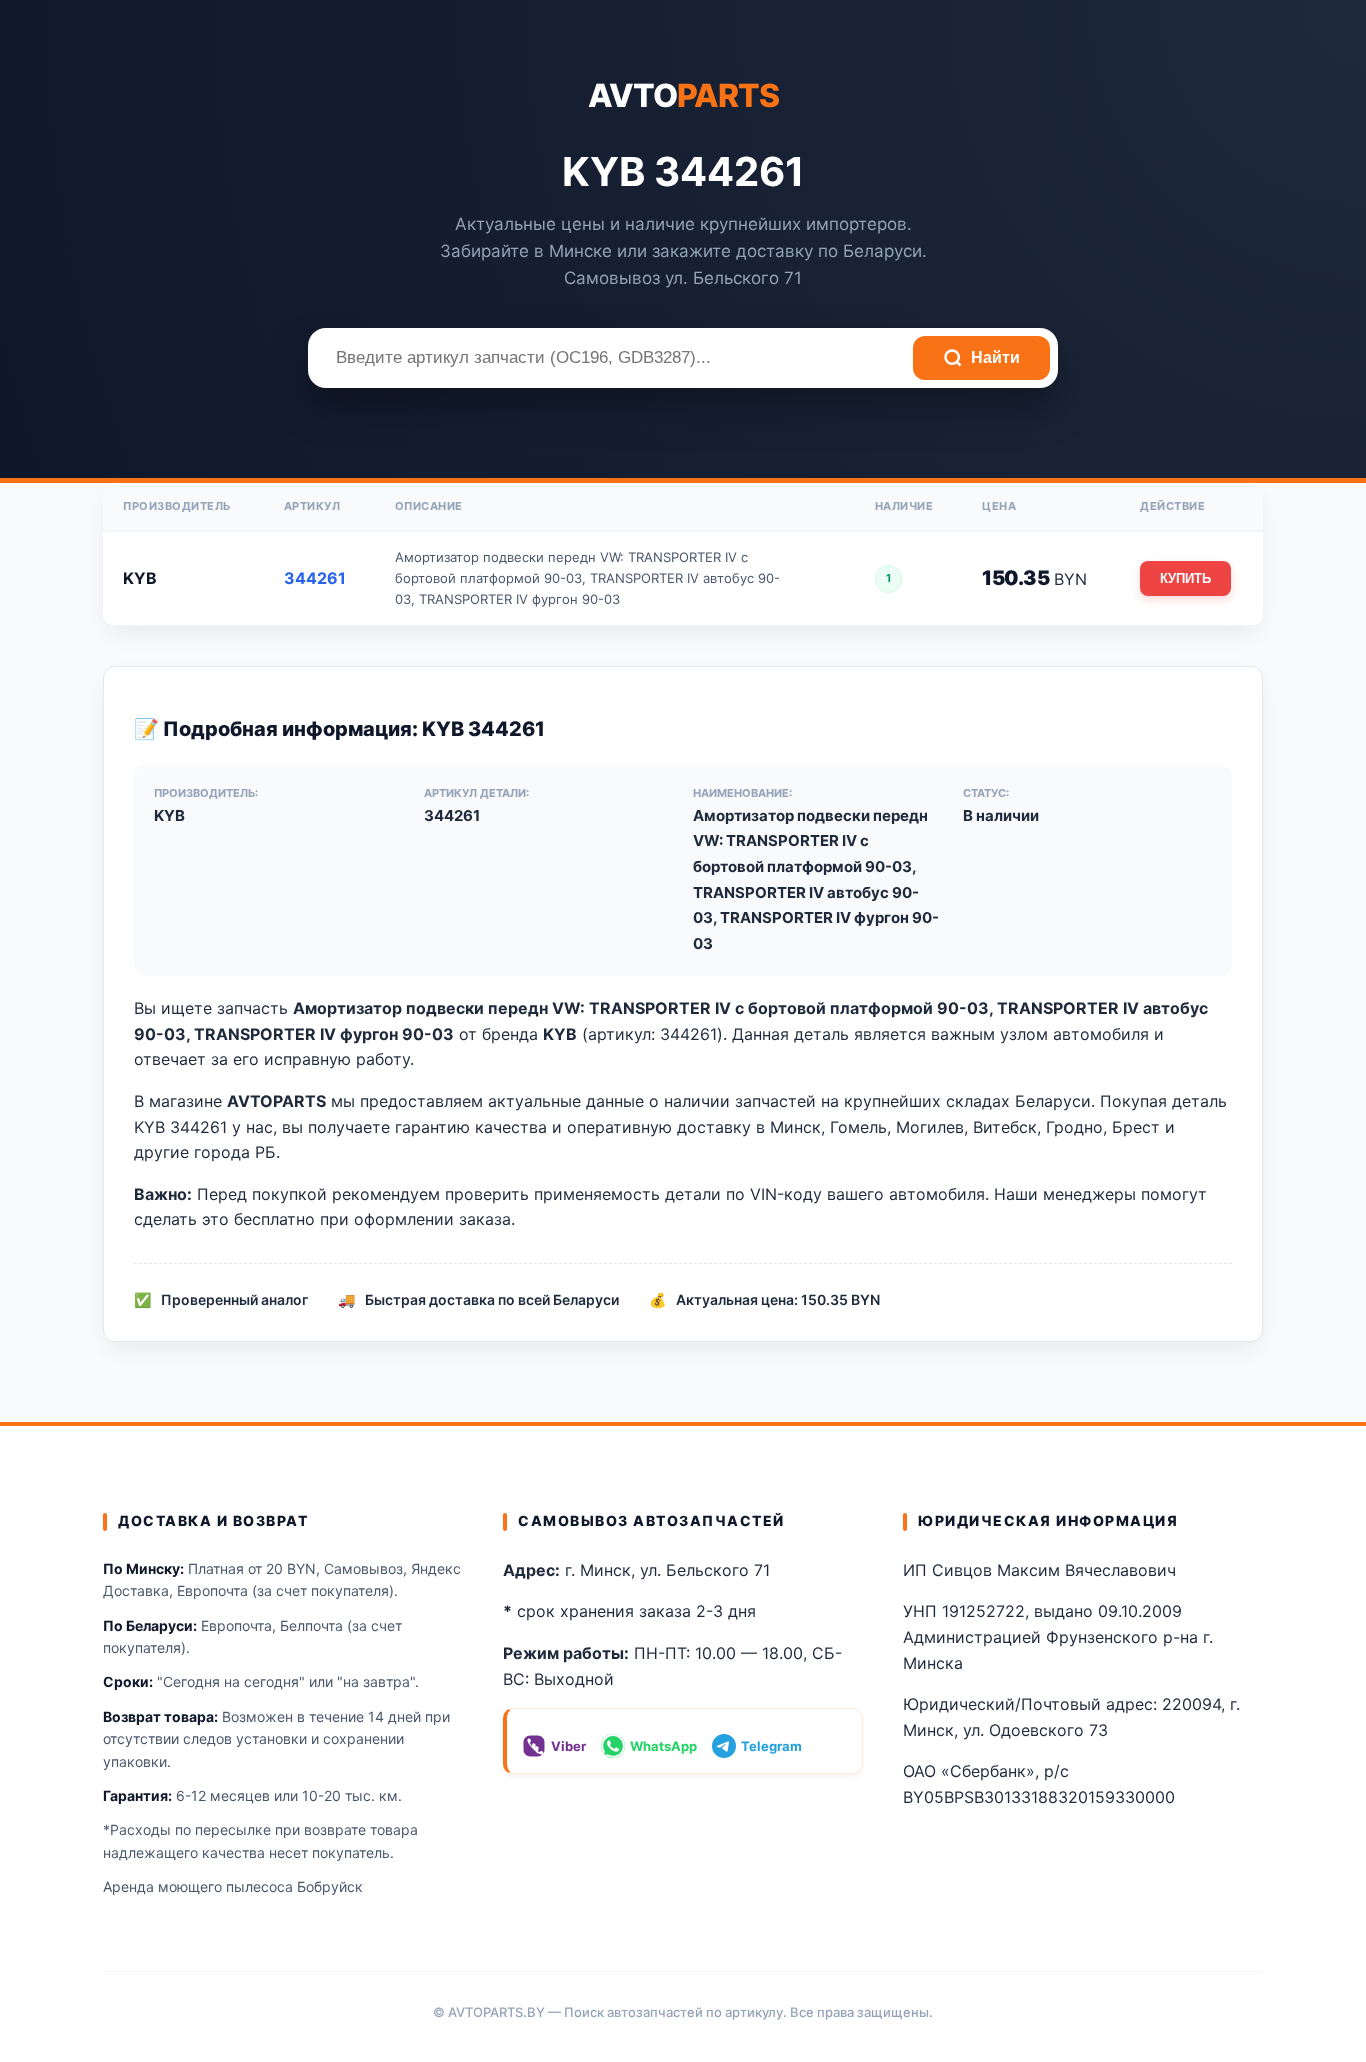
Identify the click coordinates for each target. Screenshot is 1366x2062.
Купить (1185, 578)
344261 (315, 578)
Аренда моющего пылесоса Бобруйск (233, 1886)
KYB (140, 578)
